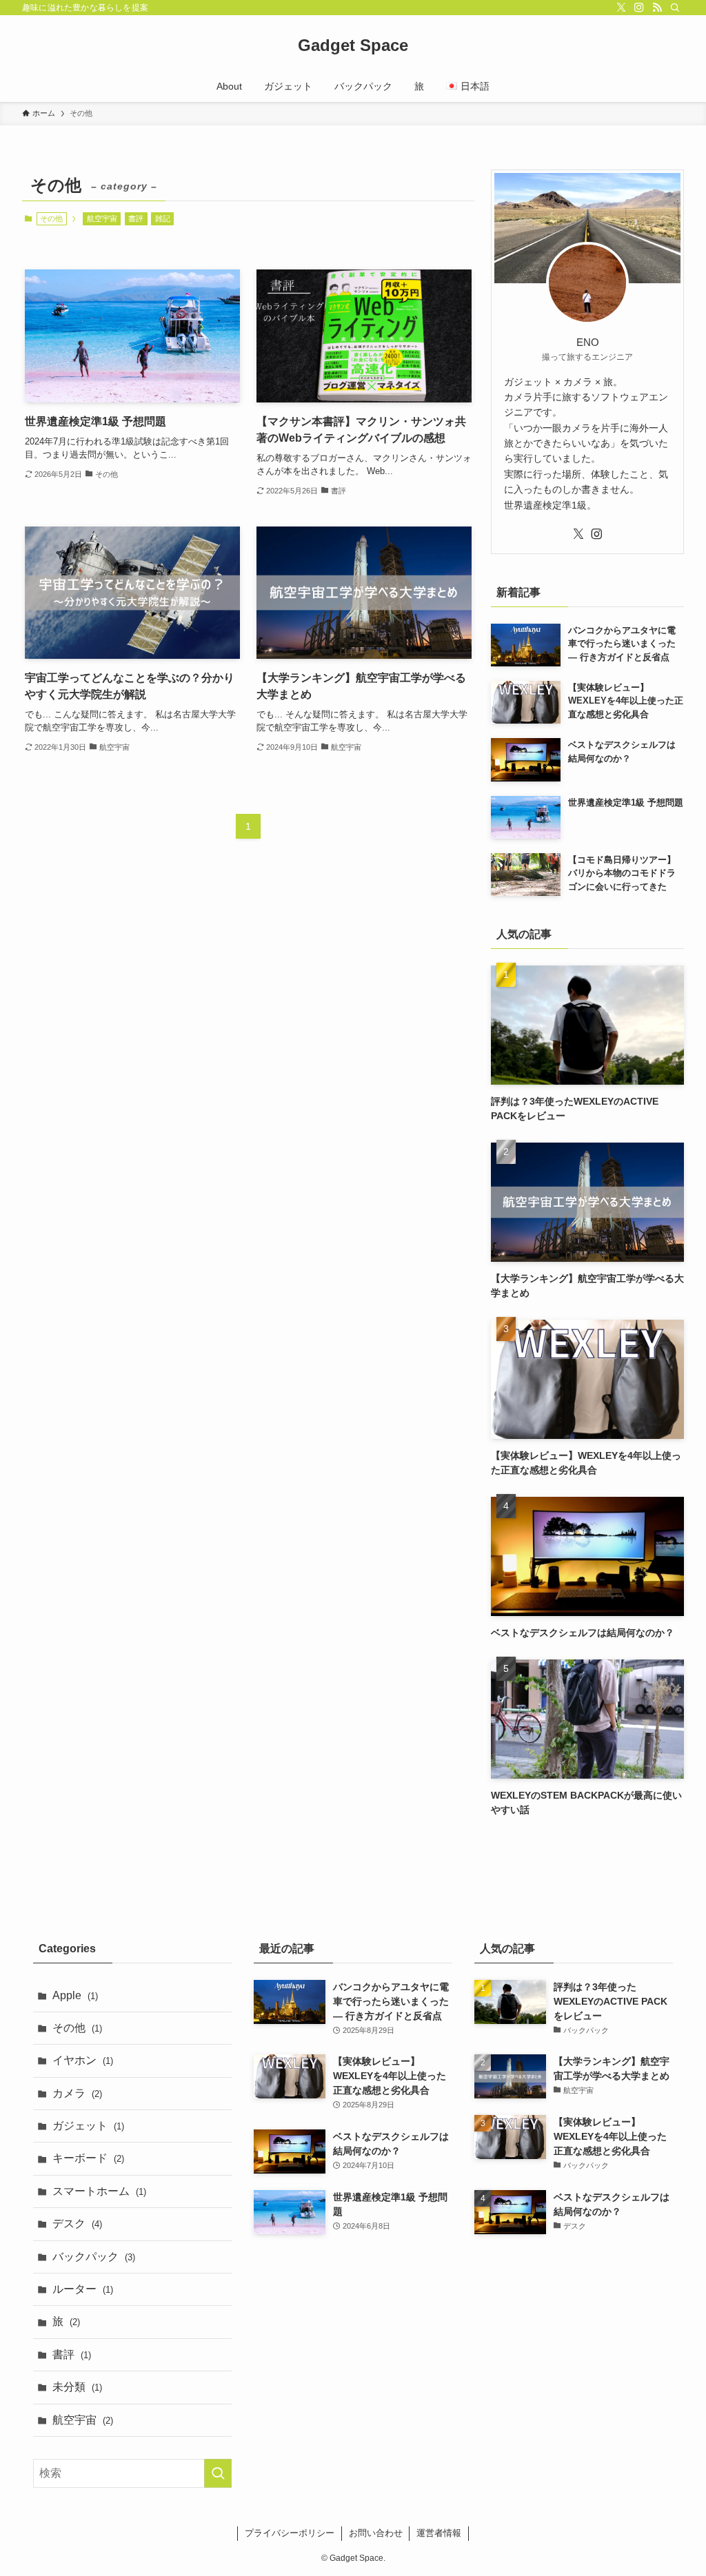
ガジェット (88, 2126)
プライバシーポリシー (290, 2533)
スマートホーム (99, 2191)
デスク (77, 2224)
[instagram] (639, 8)
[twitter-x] (621, 8)
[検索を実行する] (218, 2473)
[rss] (657, 8)
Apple (75, 1995)
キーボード (88, 2158)
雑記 (163, 218)
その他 (77, 2028)
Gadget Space (353, 45)
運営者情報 (439, 2533)
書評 (136, 218)
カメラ (77, 2093)
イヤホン (83, 2060)
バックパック (94, 2257)
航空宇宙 (102, 218)
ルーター (83, 2289)
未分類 (77, 2387)
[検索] (675, 8)
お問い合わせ (376, 2533)
